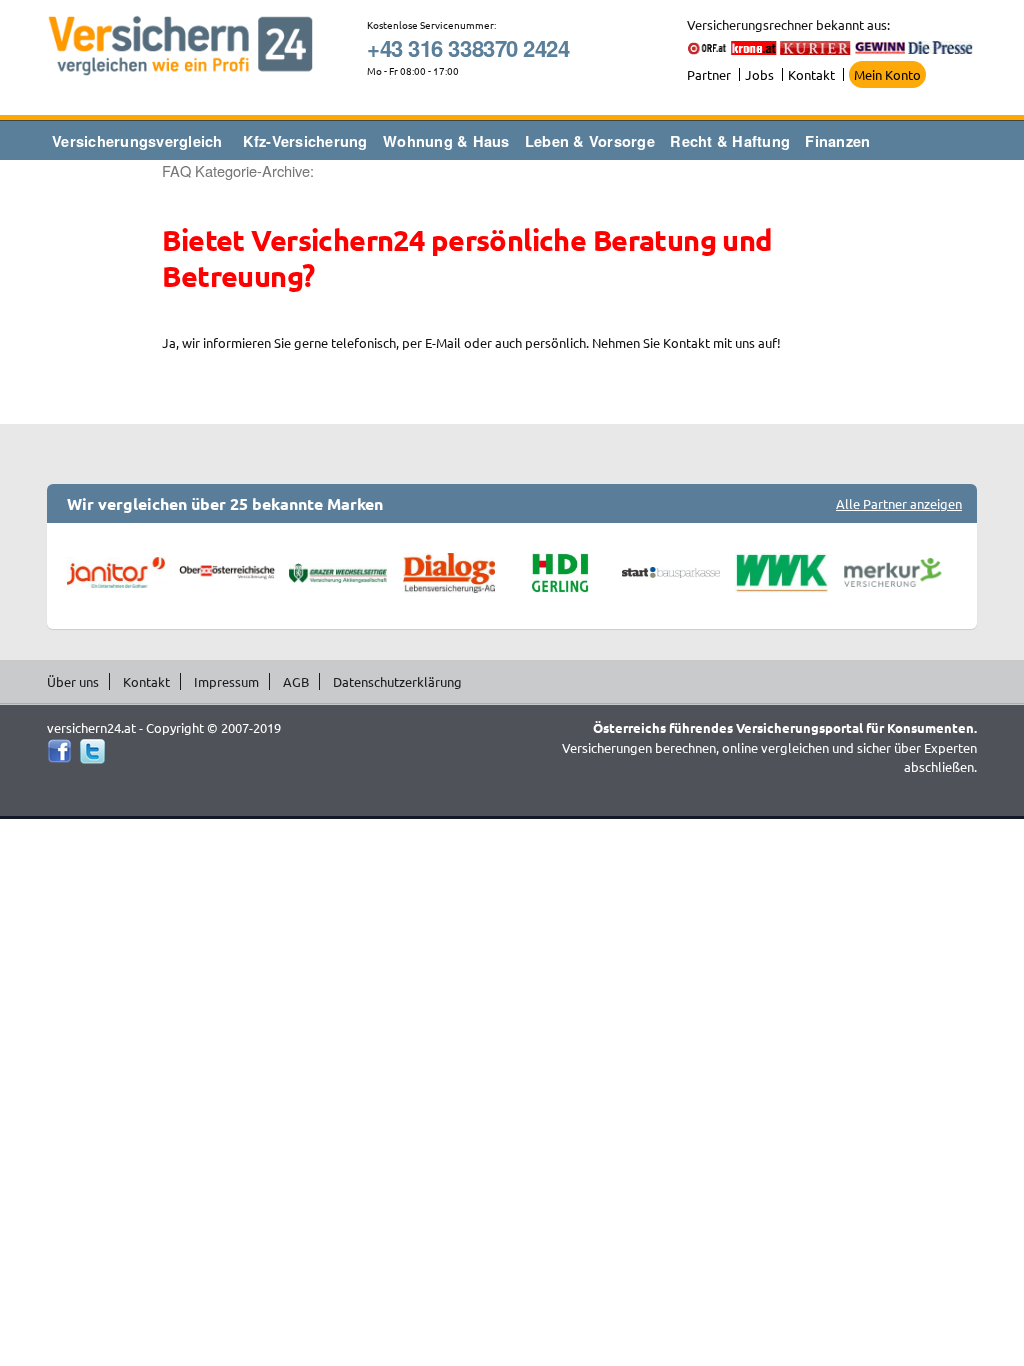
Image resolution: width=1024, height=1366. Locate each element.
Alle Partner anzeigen (899, 503)
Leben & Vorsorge (590, 141)
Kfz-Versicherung (305, 141)
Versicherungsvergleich (137, 141)
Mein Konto (887, 74)
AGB (296, 681)
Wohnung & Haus (446, 141)
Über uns (73, 681)
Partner (709, 74)
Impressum (226, 681)
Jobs (759, 74)
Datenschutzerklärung (397, 681)
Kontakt (811, 74)
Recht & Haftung (730, 141)
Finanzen (837, 141)
